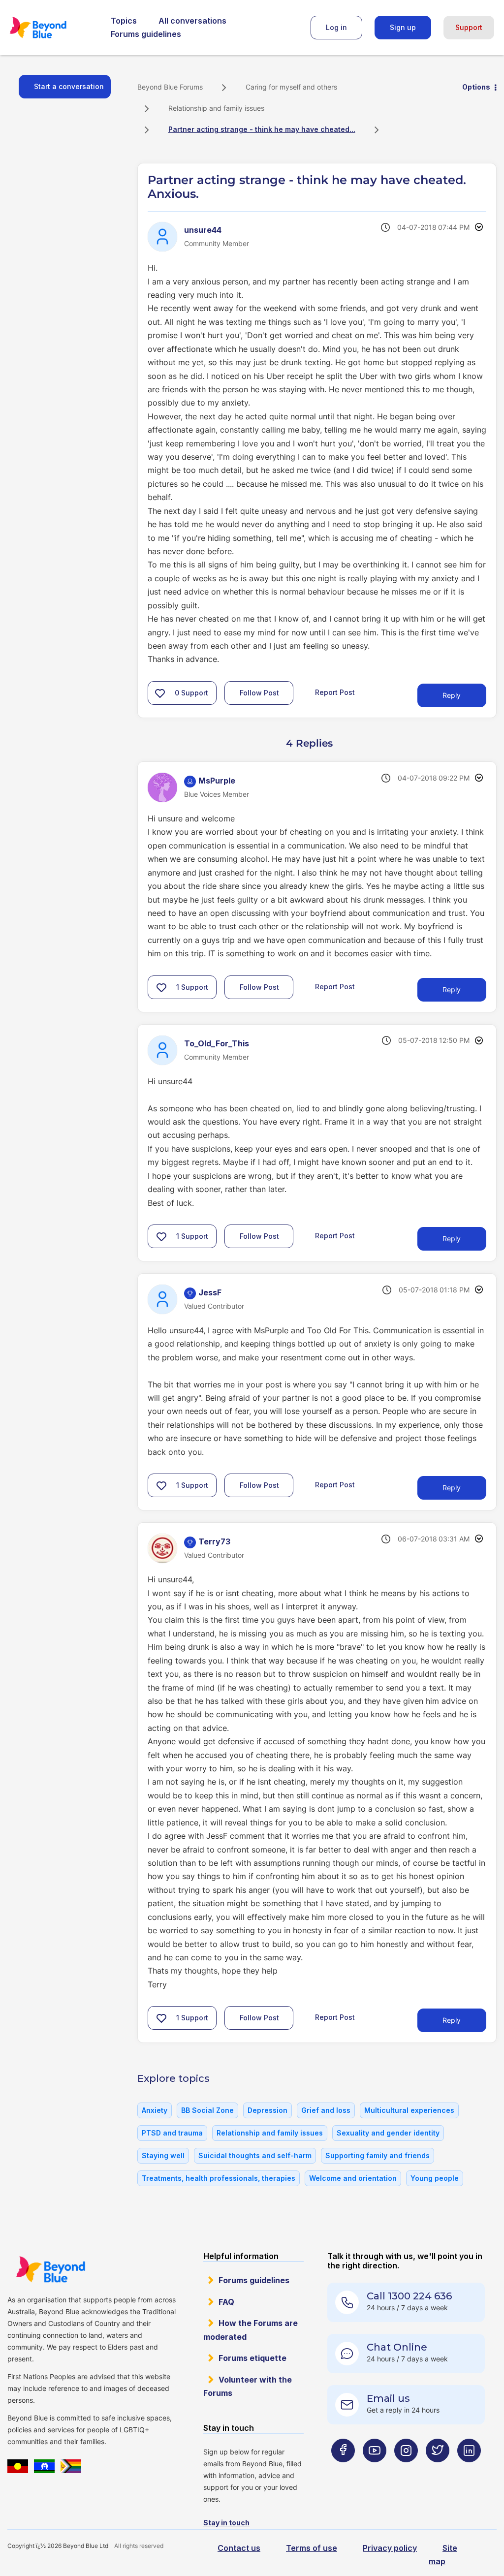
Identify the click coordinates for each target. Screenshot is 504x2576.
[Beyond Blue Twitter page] (438, 2469)
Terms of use (312, 2548)
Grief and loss (326, 2110)
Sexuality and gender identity (388, 2133)
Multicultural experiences (409, 2110)
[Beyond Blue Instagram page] (406, 2469)
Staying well (163, 2155)
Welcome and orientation (353, 2178)
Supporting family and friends (378, 2155)
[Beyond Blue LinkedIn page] (469, 2469)
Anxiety (155, 2110)
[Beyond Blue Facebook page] (343, 2469)
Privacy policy (390, 2548)
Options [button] (476, 87)
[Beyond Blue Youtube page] (375, 2469)
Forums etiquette (252, 2358)
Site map (443, 2555)
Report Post (335, 692)
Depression (268, 2110)
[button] (160, 693)
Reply (452, 695)
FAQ (226, 2302)
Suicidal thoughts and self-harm (255, 2155)
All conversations (192, 21)
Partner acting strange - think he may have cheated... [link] (262, 129)
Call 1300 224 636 (409, 2296)
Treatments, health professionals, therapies (219, 2178)
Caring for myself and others (291, 87)
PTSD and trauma (172, 2133)
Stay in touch (226, 2523)
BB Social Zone (207, 2110)
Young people (435, 2178)
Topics (124, 21)
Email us (388, 2398)
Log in (336, 27)
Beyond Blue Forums (52, 28)
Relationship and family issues (216, 108)
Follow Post (259, 693)
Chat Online (397, 2347)
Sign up (403, 27)
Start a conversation (69, 86)
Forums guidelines (146, 34)
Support (469, 27)
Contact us (239, 2548)
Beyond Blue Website (50, 2269)
